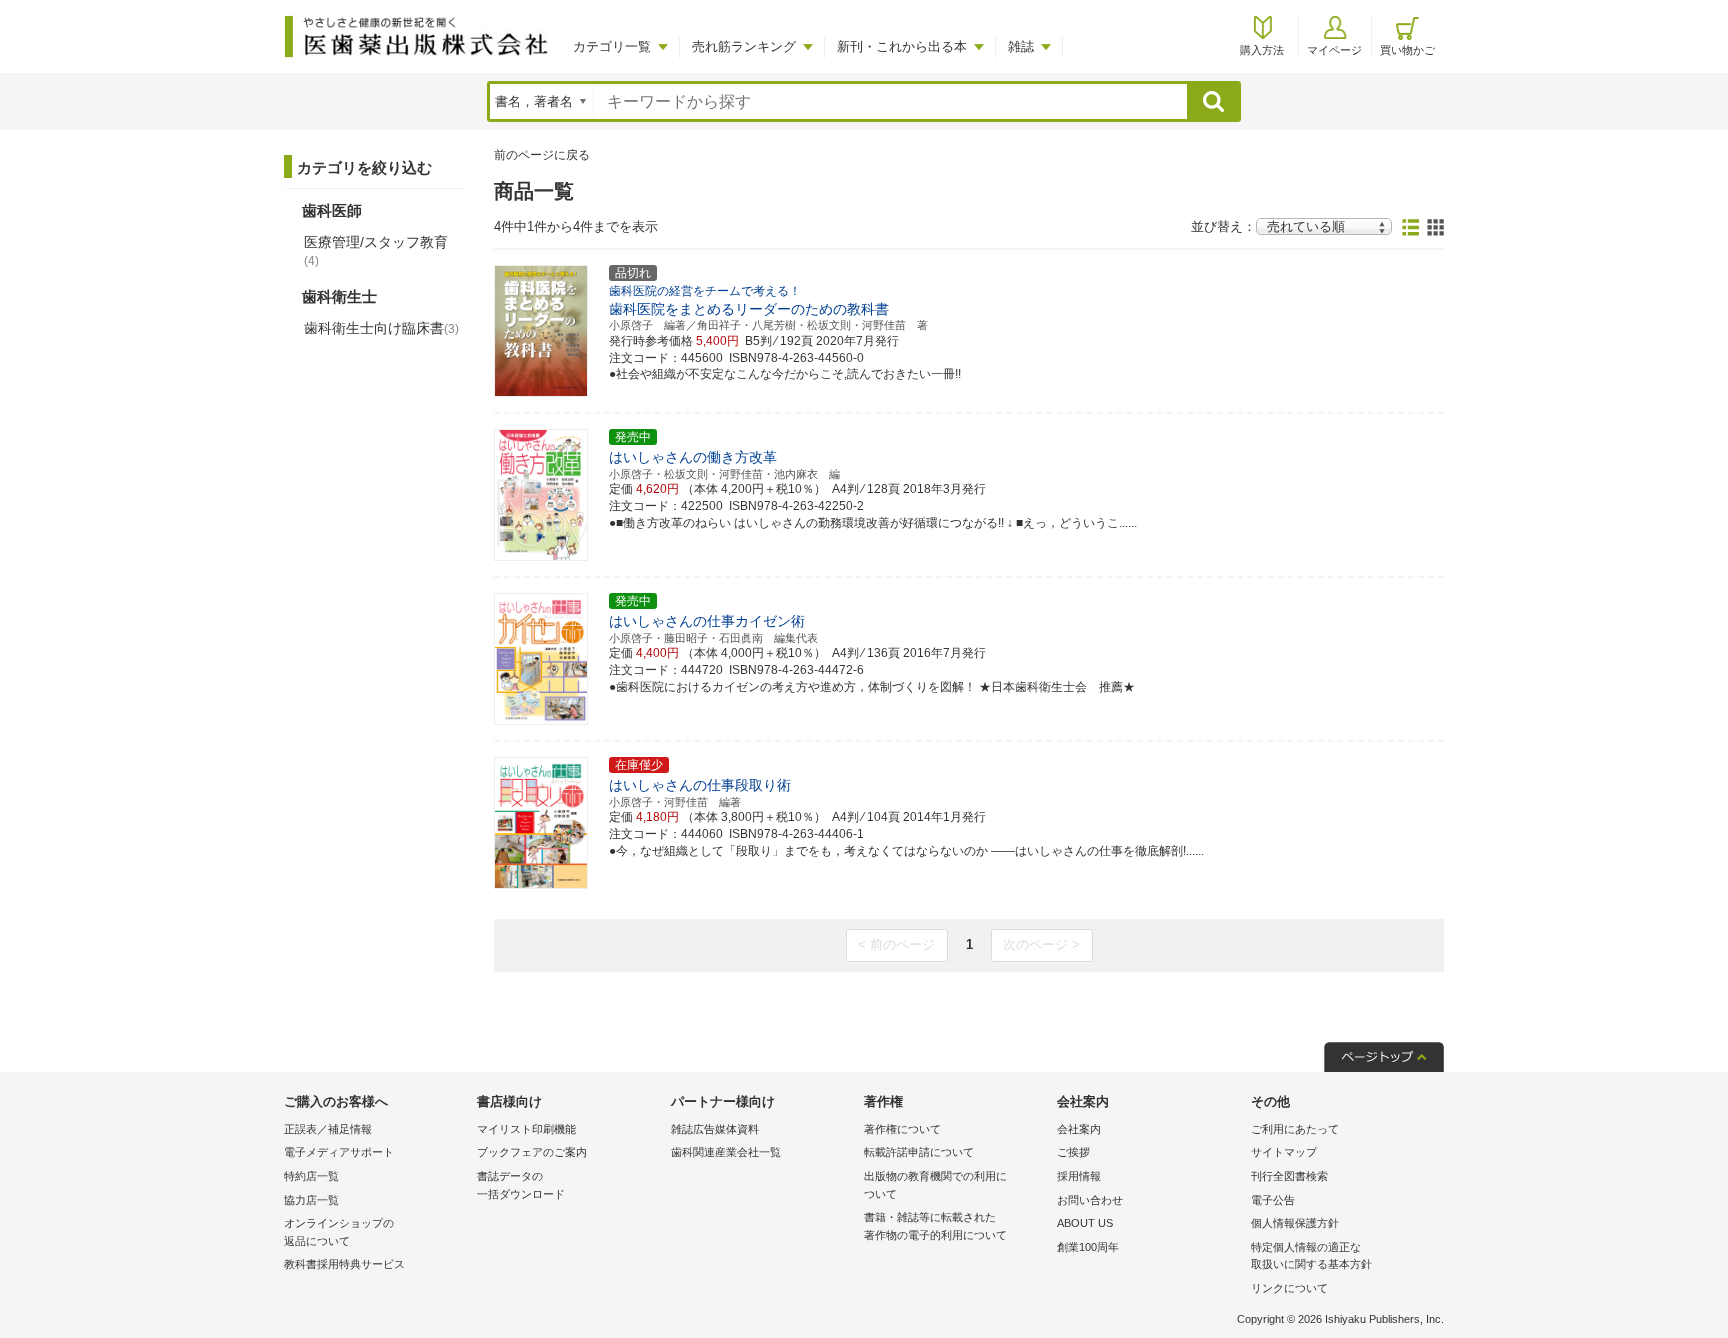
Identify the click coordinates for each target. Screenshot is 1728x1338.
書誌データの (521, 1185)
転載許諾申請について (919, 1152)
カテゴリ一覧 (612, 46)
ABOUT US (1085, 1223)
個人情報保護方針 (1295, 1223)
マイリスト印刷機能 (526, 1129)
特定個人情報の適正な (1311, 1256)
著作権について (902, 1129)
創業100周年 (1088, 1247)
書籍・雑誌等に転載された (935, 1226)
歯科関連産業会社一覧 (726, 1152)
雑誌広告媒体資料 (715, 1129)
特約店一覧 (311, 1176)
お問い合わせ (1090, 1200)
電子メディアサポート (339, 1152)
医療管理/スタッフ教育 (376, 251)
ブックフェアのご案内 (532, 1152)
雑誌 (1021, 46)
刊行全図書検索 (1289, 1176)
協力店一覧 (311, 1200)
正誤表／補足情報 (328, 1129)
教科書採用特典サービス (344, 1264)
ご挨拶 (1073, 1152)
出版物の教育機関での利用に (935, 1185)
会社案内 (1079, 1129)
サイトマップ (1284, 1152)
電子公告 (1273, 1200)
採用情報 (1079, 1176)
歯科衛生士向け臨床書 (381, 328)
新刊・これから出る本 (902, 46)
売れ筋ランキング (744, 46)
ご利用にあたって (1295, 1129)
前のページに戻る (542, 155)
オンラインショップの (339, 1232)
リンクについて (1289, 1288)
